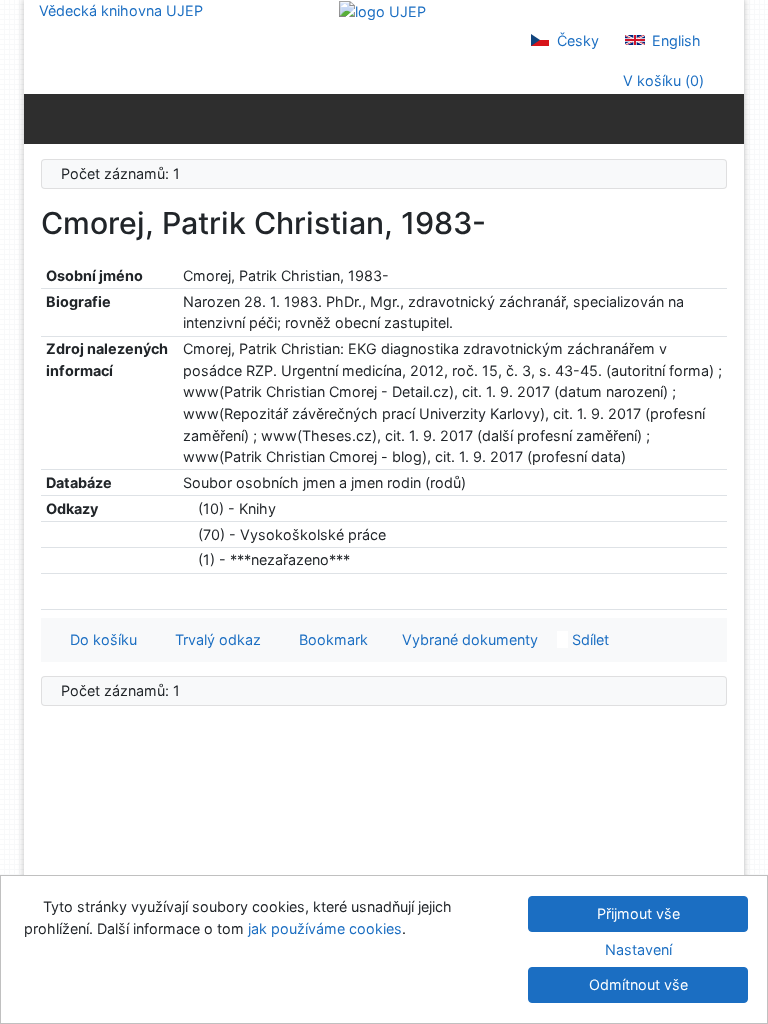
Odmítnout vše (638, 984)
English (674, 40)
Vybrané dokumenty (468, 639)
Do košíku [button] (99, 639)
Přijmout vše (638, 913)
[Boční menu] (43, 118)
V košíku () (661, 80)
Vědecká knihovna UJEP (121, 10)
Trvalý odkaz (214, 639)
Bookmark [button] (329, 639)
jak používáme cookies (325, 928)
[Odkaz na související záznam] (188, 508)
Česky (576, 40)
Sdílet (588, 639)
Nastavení (638, 949)
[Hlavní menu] (724, 118)
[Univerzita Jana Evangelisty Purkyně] (382, 10)
